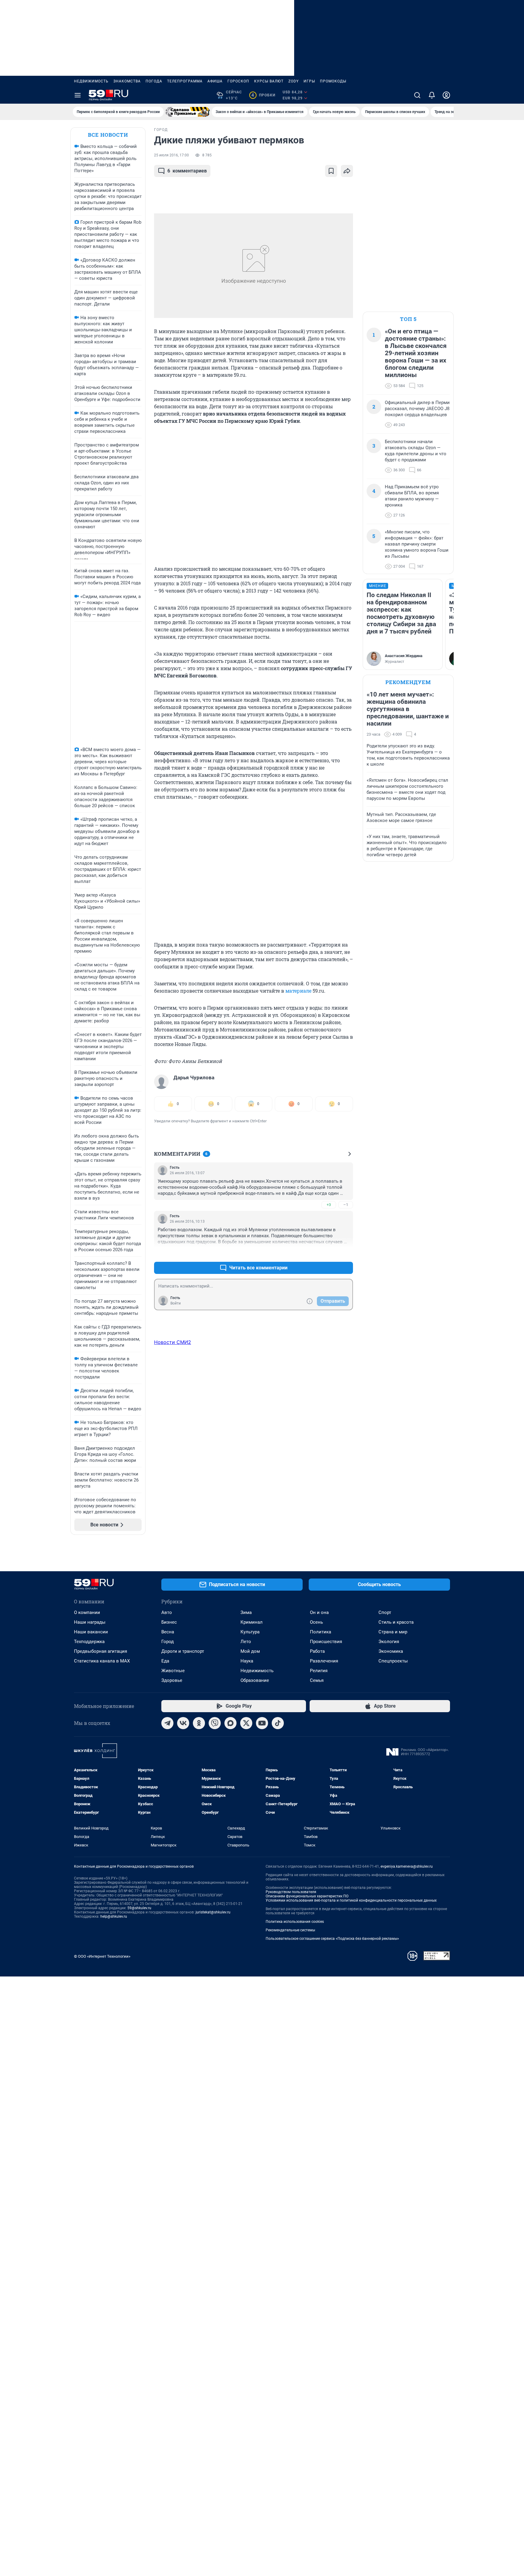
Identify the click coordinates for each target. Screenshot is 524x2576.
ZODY (294, 81)
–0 (346, 1253)
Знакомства (127, 81)
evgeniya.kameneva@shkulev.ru (407, 1866)
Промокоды (333, 81)
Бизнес (169, 1622)
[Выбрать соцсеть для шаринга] (347, 171)
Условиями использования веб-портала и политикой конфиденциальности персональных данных (351, 1900)
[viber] (215, 1723)
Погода (154, 81)
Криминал (252, 1622)
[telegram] (167, 1723)
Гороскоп (238, 81)
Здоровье (172, 1680)
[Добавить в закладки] (331, 171)
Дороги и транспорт (183, 1651)
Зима (246, 1612)
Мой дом (250, 1651)
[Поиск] (417, 95)
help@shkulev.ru (114, 1916)
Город (168, 1642)
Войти (176, 1303)
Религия (319, 1671)
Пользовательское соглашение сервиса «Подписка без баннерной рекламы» (332, 1939)
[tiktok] (278, 1723)
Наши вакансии (91, 1632)
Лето (246, 1642)
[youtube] (262, 1723)
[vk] (183, 1723)
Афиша (215, 81)
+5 (329, 1253)
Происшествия (326, 1642)
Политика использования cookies (295, 1922)
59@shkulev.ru (139, 1908)
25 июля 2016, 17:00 (171, 155)
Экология (389, 1642)
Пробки (263, 95)
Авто (167, 1612)
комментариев (187, 171)
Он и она (319, 1612)
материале (298, 991)
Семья (317, 1680)
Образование (255, 1680)
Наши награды (90, 1622)
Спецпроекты (393, 1661)
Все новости (108, 135)
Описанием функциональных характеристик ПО (307, 1896)
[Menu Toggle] (78, 95)
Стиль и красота (396, 1622)
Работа (317, 1651)
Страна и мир (393, 1632)
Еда (165, 1661)
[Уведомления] (432, 95)
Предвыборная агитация (101, 1651)
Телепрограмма (185, 81)
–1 (346, 1205)
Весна (168, 1632)
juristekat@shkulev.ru (213, 1912)
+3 (329, 1205)
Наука (247, 1661)
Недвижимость (91, 81)
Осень (316, 1622)
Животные (173, 1671)
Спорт (385, 1612)
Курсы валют (269, 81)
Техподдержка (89, 1642)
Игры (309, 81)
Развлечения (324, 1661)
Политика (321, 1632)
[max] (230, 1723)
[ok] (199, 1723)
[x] (246, 1723)
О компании (87, 1612)
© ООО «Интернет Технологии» (102, 1956)
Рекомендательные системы (290, 1930)
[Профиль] (446, 95)
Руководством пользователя (291, 1892)
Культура (250, 1632)
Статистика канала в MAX (102, 1661)
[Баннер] (188, 112)
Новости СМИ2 (173, 1342)
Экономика (391, 1651)
